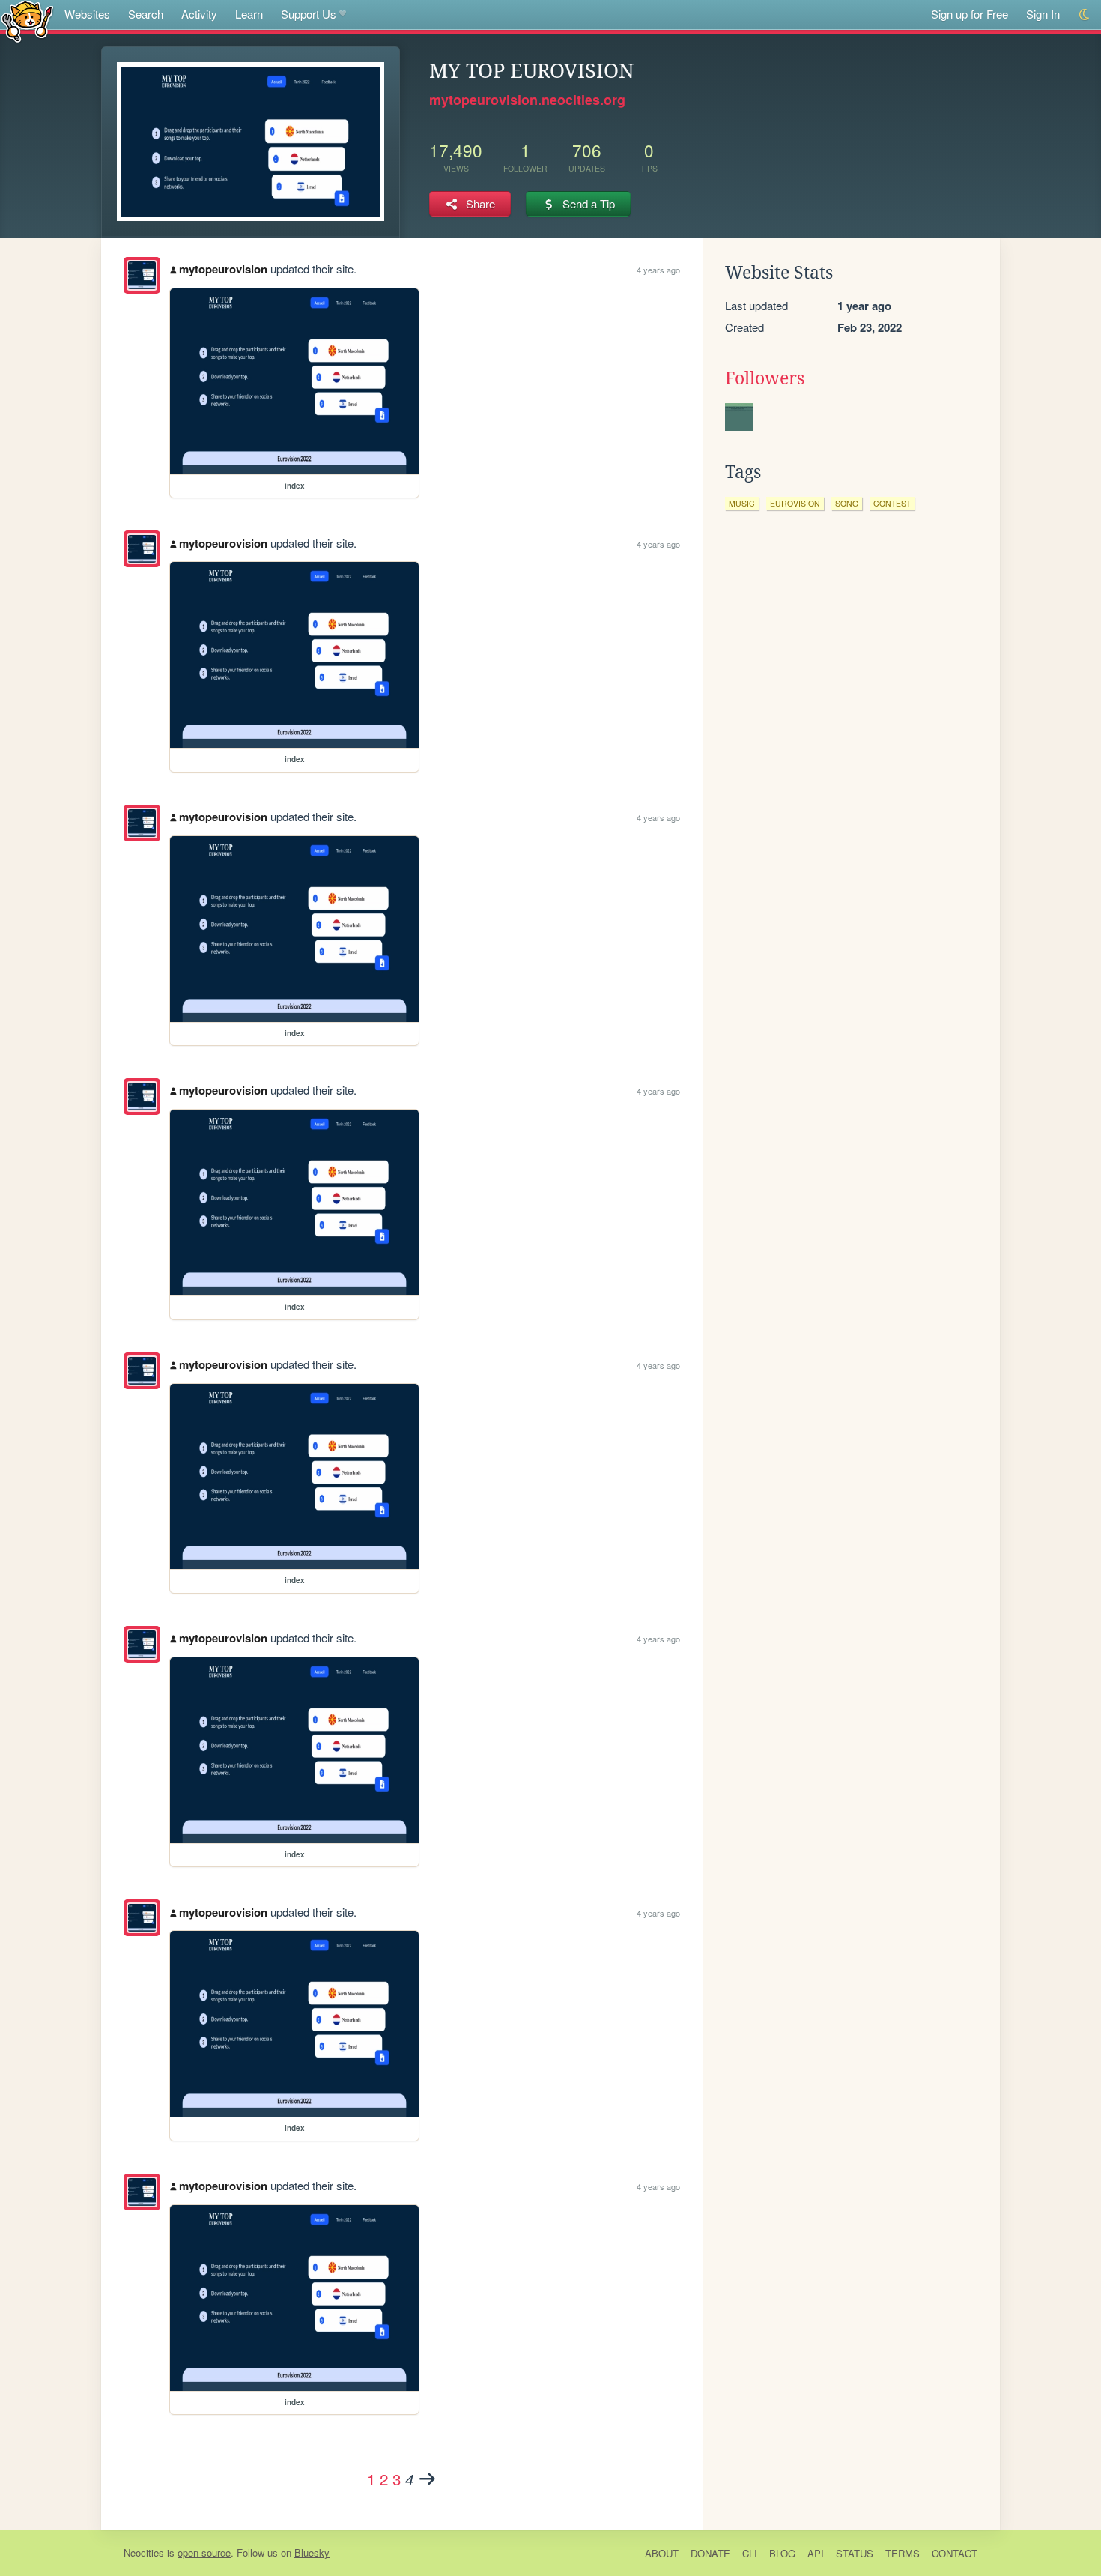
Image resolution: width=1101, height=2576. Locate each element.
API (816, 2553)
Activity (199, 14)
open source (204, 2552)
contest (892, 503)
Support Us (309, 14)
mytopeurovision (223, 269)
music (742, 503)
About (662, 2553)
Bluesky (312, 2552)
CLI (750, 2553)
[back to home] (27, 21)
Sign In (1043, 14)
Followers (765, 378)
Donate (710, 2553)
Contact (955, 2553)
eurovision (795, 503)
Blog (782, 2553)
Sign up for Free (970, 14)
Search (146, 14)
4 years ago (658, 270)
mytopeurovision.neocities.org (527, 100)
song (847, 503)
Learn (249, 14)
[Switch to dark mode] (1085, 15)
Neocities (144, 2552)
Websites (87, 14)
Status (855, 2553)
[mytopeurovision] (142, 275)
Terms (903, 2553)
